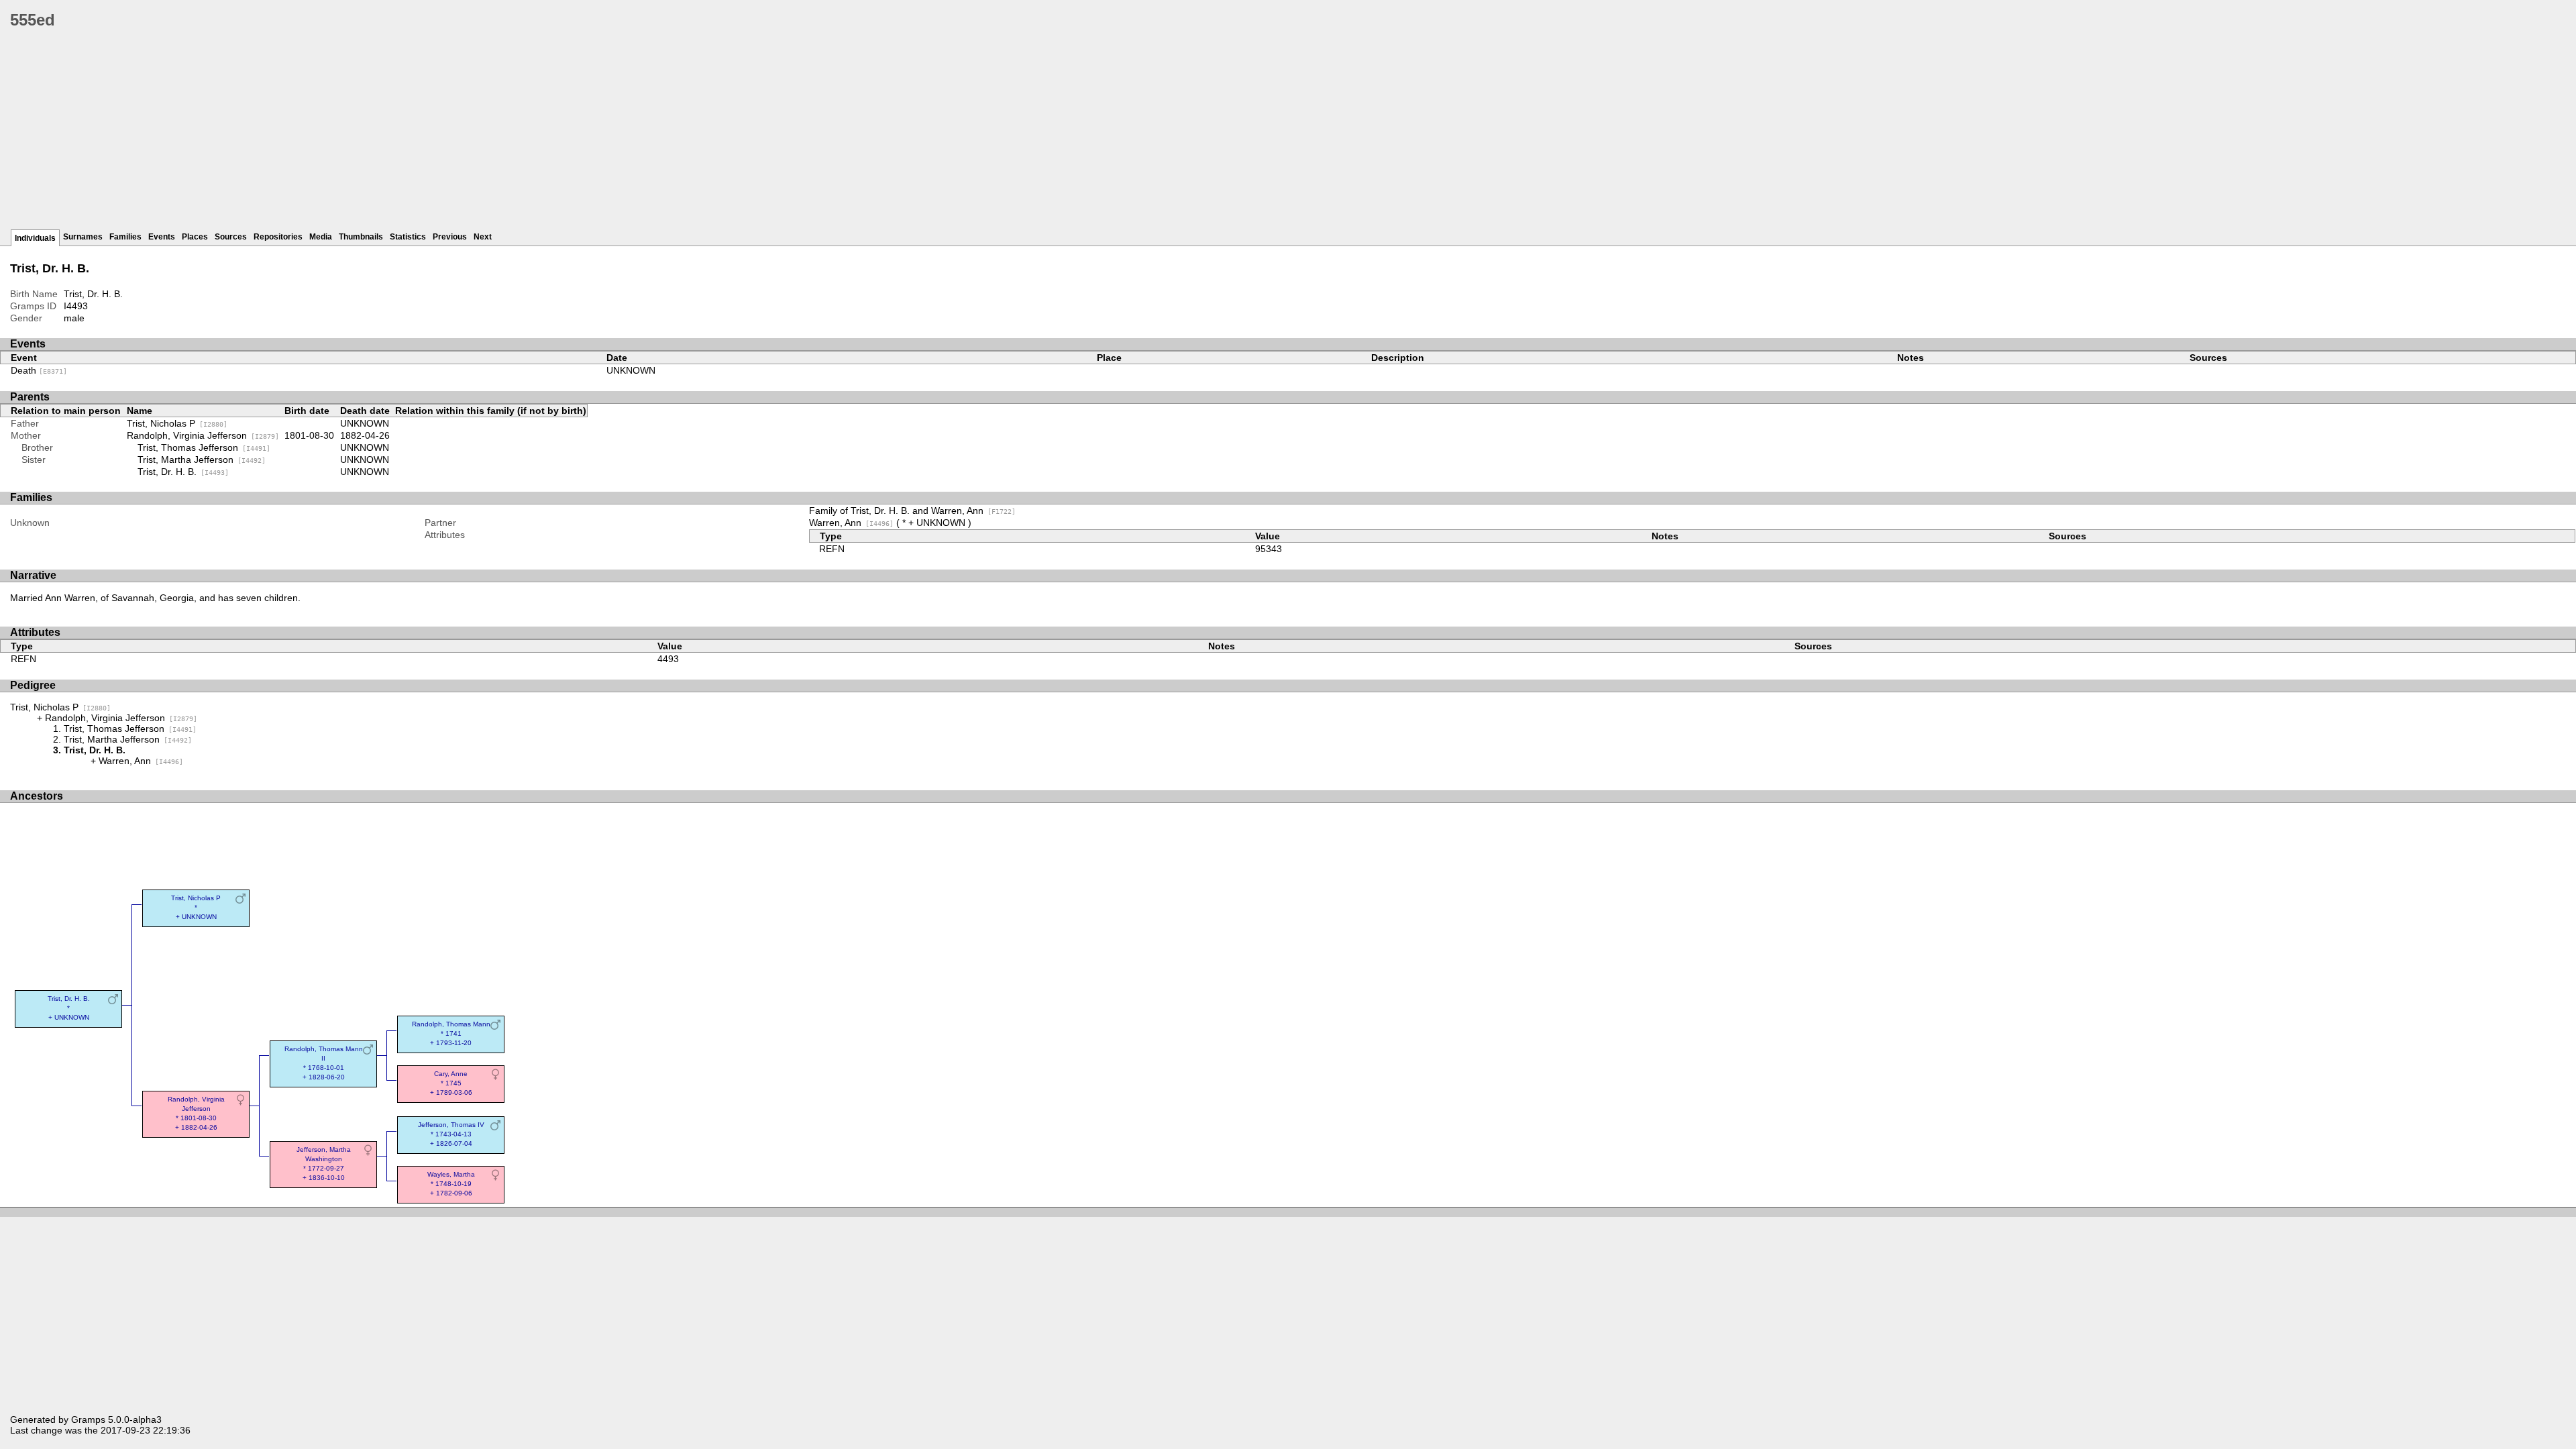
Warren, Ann (851, 523)
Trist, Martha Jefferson (202, 460)
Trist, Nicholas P (177, 423)
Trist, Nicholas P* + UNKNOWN (196, 907)
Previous (450, 237)
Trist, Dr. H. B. (183, 472)
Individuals (35, 238)
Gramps (88, 1419)
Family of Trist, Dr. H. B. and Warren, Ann (912, 511)
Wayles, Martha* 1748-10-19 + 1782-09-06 (451, 1184)
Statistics (408, 237)
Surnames (83, 237)
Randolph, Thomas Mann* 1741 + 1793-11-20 (451, 1033)
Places (195, 237)
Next (483, 237)
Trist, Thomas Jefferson (204, 447)
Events (162, 237)
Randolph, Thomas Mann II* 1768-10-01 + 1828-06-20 (324, 1063)
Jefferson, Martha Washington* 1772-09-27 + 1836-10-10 (324, 1164)
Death (39, 370)
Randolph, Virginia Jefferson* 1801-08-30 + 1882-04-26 (196, 1113)
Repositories (278, 237)
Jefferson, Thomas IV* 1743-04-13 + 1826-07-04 (451, 1134)
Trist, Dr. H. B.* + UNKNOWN (69, 1008)
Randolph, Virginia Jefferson (203, 435)
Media (321, 237)
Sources (231, 237)
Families (125, 237)
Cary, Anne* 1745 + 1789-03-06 (451, 1083)
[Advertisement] (413, 134)
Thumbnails (361, 237)
